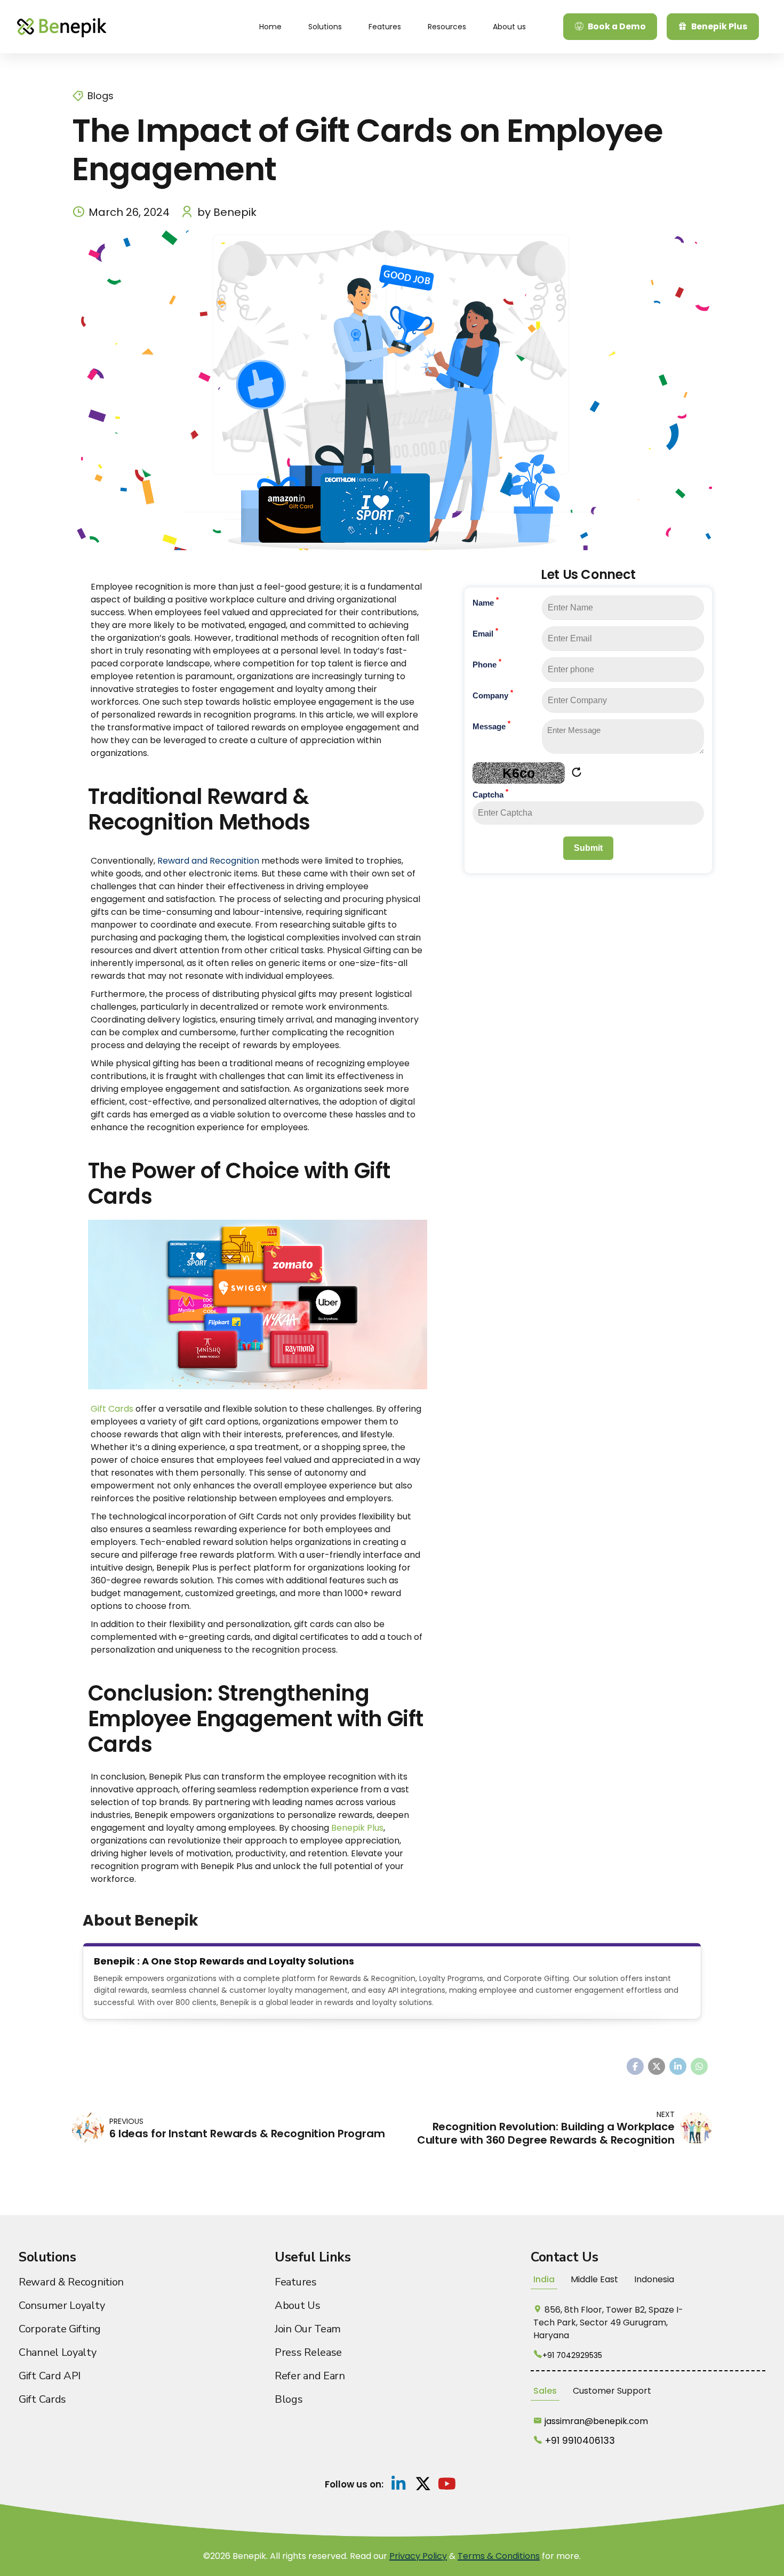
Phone (487, 664)
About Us (298, 2305)
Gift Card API (50, 2376)
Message (491, 726)
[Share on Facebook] (635, 2066)
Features (385, 27)
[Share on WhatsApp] (699, 2066)
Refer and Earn (310, 2376)
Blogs (101, 96)
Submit (588, 848)
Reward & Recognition (71, 2282)
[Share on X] (657, 2066)
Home (270, 27)
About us (509, 27)
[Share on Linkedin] (678, 2066)
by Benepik (227, 212)
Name (486, 602)
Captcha (490, 794)
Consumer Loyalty (62, 2305)
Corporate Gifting (60, 2329)
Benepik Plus (357, 1828)
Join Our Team (308, 2329)
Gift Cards (112, 1409)
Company (493, 695)
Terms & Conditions (499, 2556)
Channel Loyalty (58, 2352)
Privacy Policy (418, 2556)
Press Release (308, 2352)
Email (485, 633)
